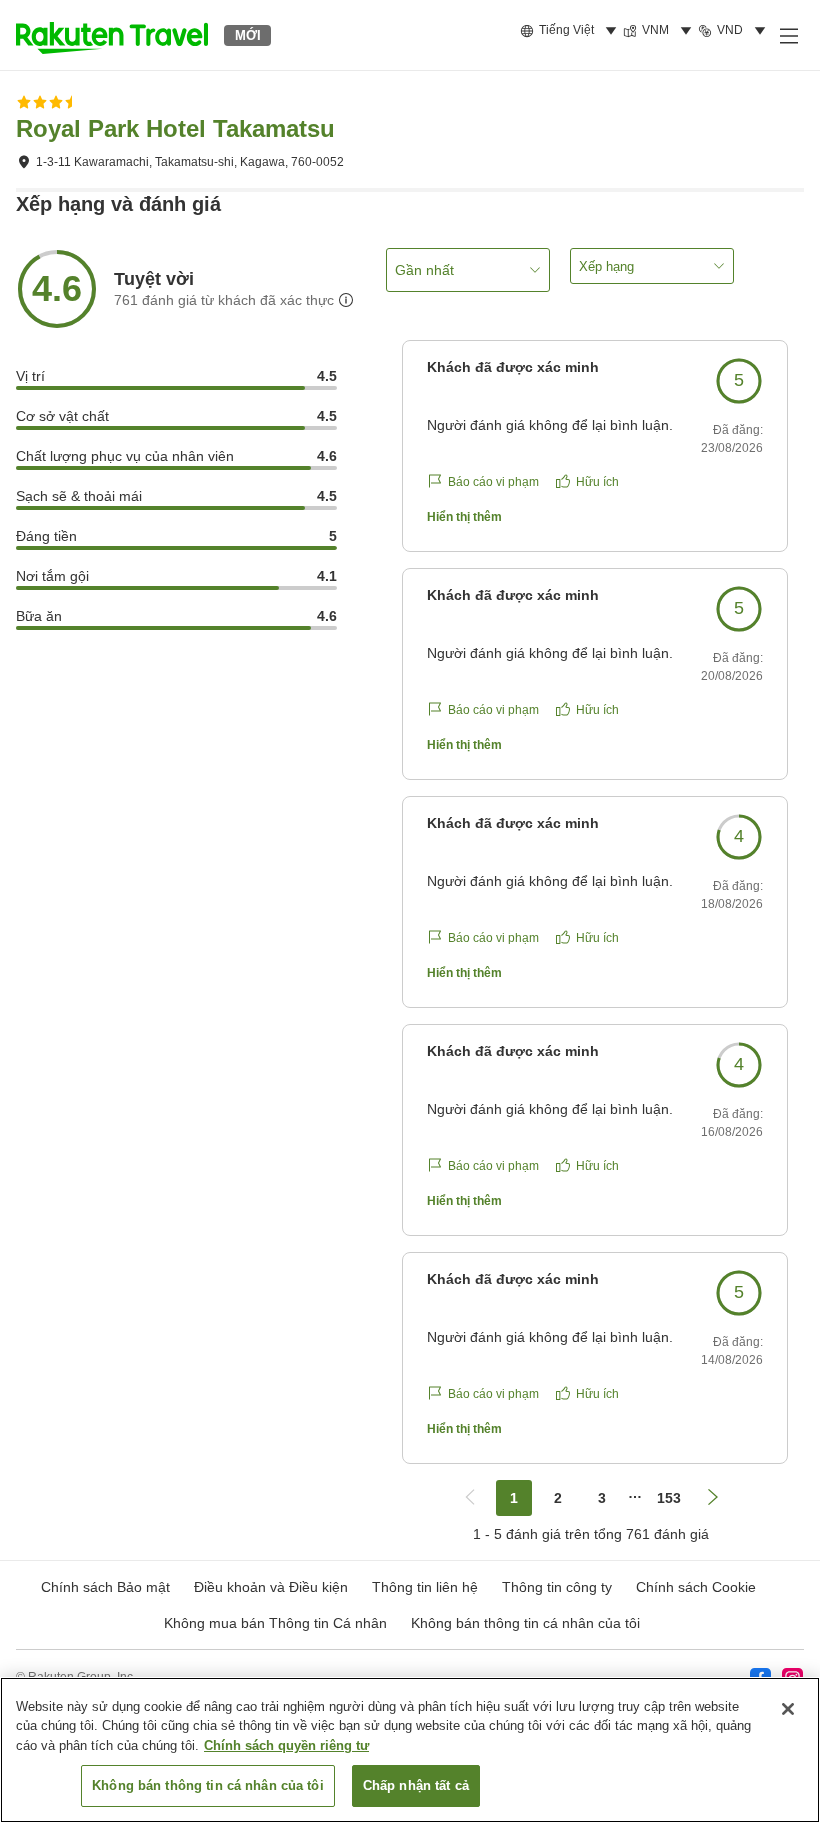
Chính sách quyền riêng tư (286, 1745)
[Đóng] (788, 1709)
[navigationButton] (470, 1498)
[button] (112, 35)
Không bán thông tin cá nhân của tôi (525, 1623)
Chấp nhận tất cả (416, 1785)
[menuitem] (571, 31)
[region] (410, 1750)
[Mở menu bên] (788, 35)
